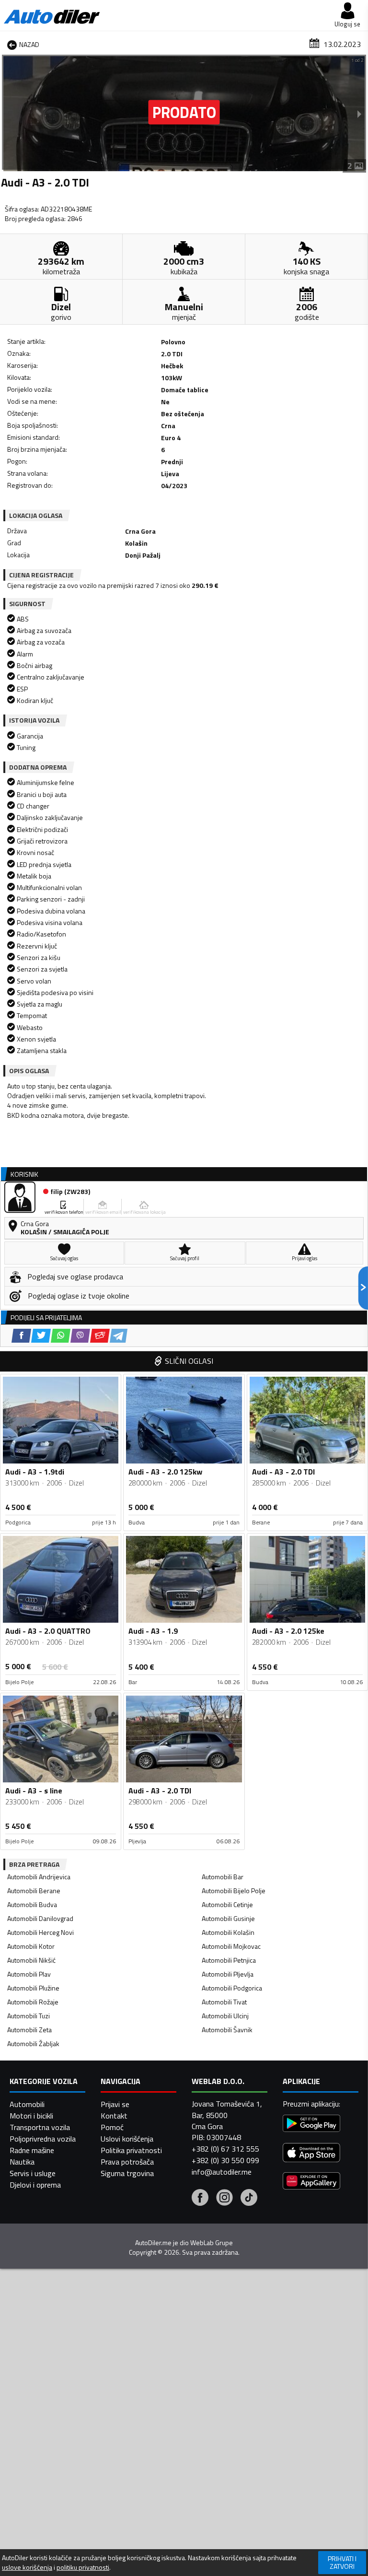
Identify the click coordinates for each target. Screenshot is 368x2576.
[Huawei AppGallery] (311, 2182)
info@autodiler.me (222, 2172)
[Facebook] (200, 2199)
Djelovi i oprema (35, 2185)
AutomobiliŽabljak (33, 2043)
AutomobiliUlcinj (225, 2016)
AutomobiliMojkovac (231, 1946)
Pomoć (112, 2127)
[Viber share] (80, 1336)
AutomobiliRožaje (33, 2002)
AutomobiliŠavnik (227, 2030)
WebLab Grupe (212, 2243)
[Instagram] (224, 2199)
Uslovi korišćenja (127, 2139)
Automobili (27, 2104)
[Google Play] (311, 2125)
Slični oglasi (189, 1361)
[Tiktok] (249, 2199)
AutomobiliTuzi (29, 2016)
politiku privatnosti (83, 2567)
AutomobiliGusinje (228, 1918)
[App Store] (311, 2154)
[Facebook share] (21, 1336)
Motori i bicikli (31, 2116)
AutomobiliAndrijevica (39, 1877)
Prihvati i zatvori (342, 2562)
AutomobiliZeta (29, 2030)
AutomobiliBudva (32, 1904)
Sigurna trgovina (127, 2173)
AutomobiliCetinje (227, 1904)
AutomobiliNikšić (31, 1960)
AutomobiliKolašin (228, 1932)
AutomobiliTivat (224, 2002)
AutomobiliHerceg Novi (40, 1932)
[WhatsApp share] (61, 1336)
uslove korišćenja (27, 2567)
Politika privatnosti (131, 2150)
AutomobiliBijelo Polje (234, 1891)
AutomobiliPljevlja (228, 1974)
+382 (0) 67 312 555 (225, 2149)
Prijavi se (115, 2104)
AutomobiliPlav (29, 1974)
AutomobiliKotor (31, 1946)
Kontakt (114, 2116)
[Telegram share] (119, 1336)
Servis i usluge (33, 2173)
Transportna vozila (40, 2127)
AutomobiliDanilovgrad (40, 1918)
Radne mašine (32, 2150)
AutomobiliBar (223, 1877)
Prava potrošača (127, 2162)
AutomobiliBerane (34, 1891)
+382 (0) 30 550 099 (225, 2160)
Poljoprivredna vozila (43, 2139)
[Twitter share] (41, 1336)
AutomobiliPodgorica (232, 1988)
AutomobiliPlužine (33, 1988)
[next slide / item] (359, 114)
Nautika (22, 2162)
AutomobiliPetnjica (229, 1960)
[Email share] (100, 1336)
